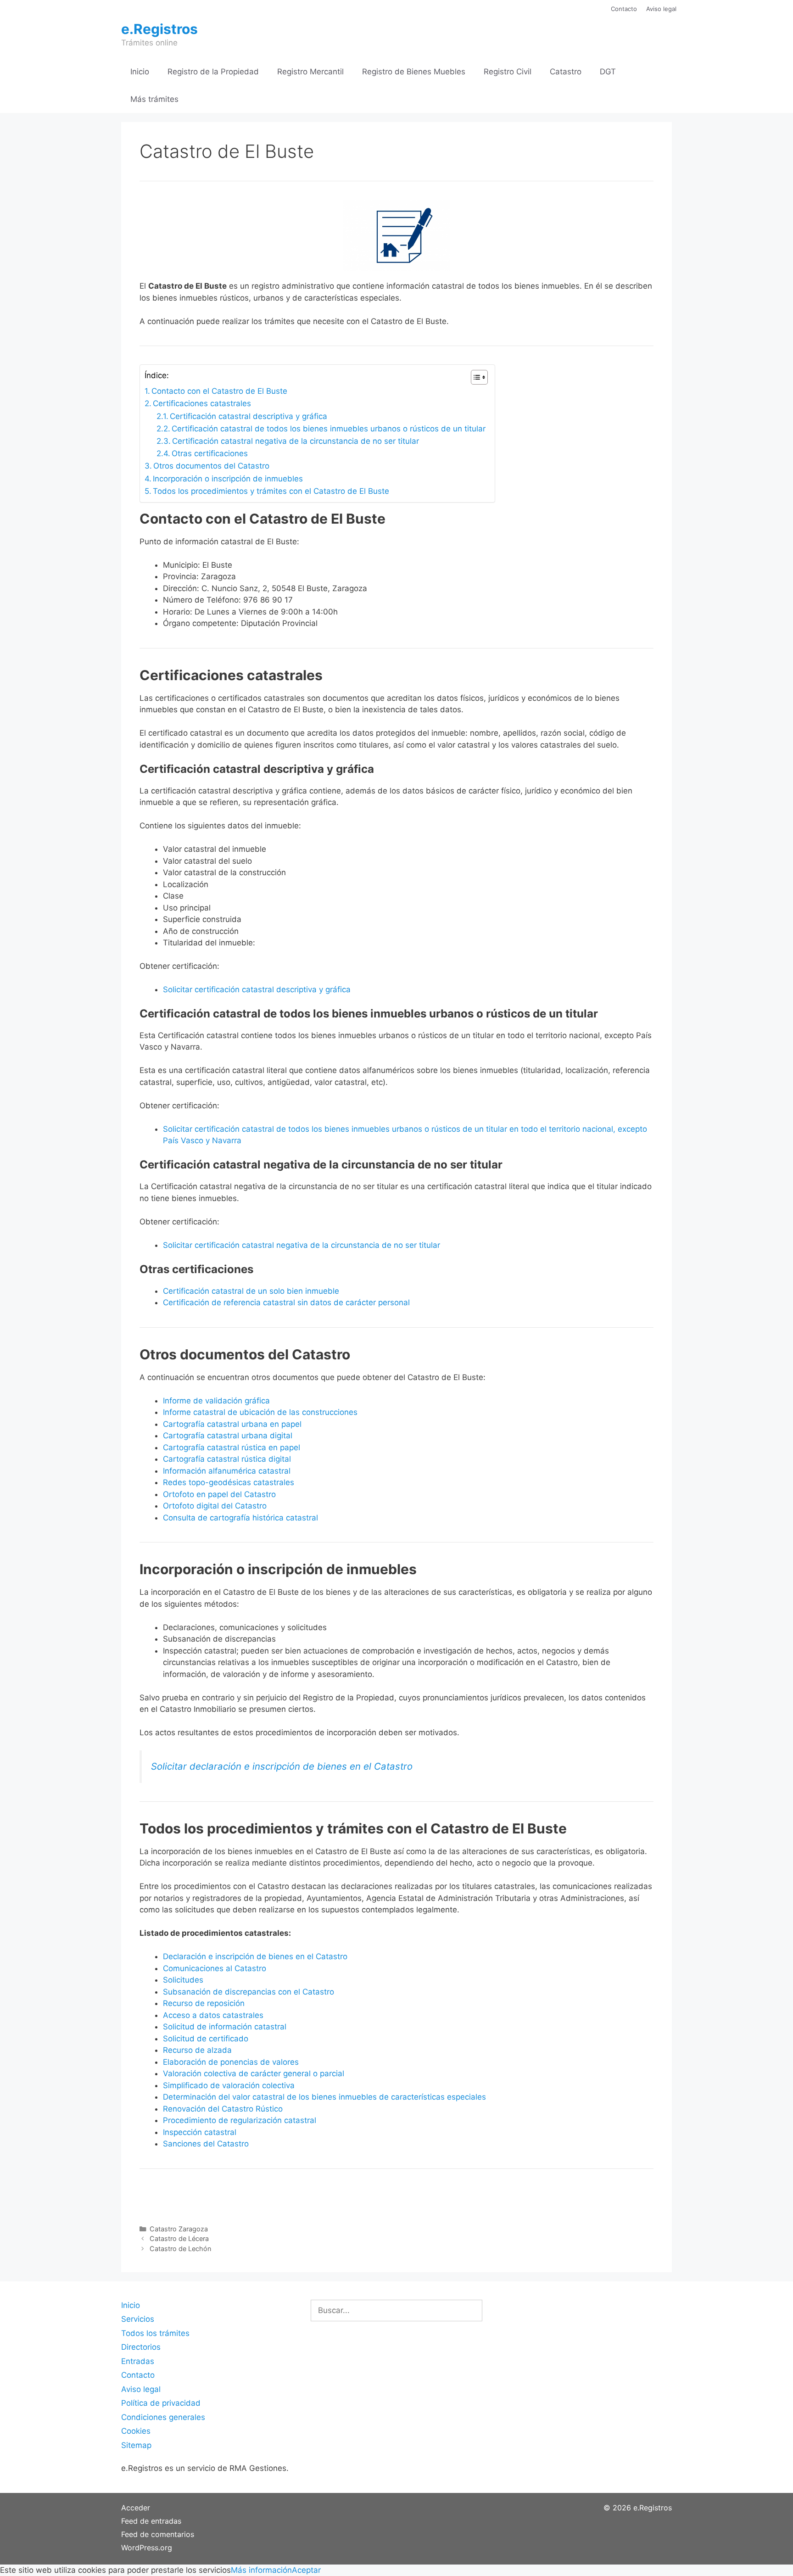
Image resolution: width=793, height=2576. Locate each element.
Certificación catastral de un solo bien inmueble (251, 1291)
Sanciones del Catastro (206, 2144)
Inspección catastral (200, 2132)
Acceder (136, 2508)
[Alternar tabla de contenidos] (475, 377)
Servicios (138, 2319)
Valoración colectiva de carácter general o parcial (254, 2073)
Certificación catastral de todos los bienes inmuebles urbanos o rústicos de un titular (329, 429)
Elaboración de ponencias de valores (231, 2062)
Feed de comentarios (158, 2534)
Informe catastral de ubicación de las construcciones (260, 1412)
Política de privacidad (161, 2403)
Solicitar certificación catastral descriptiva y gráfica (257, 989)
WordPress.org (147, 2548)
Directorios (141, 2347)
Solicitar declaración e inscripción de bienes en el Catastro (282, 1766)
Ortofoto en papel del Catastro (219, 1494)
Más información (261, 2570)
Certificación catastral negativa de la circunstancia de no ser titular (296, 441)
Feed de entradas (151, 2521)
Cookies (136, 2431)
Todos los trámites (155, 2333)
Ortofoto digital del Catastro (216, 1506)
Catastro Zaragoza (179, 2229)
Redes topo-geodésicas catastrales (229, 1482)
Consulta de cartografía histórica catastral (240, 1518)
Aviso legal (661, 9)
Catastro (566, 72)
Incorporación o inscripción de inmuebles (228, 479)
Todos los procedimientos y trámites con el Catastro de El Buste (271, 491)
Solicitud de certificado (206, 2039)
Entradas (138, 2361)
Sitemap (136, 2445)
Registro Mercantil (310, 72)
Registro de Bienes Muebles (414, 72)
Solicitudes (183, 1980)
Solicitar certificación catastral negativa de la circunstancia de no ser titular (302, 1245)
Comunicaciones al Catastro (215, 1968)
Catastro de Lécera (179, 2238)
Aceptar (306, 2570)
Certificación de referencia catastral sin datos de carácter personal (286, 1302)
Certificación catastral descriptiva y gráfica (249, 416)
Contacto (624, 9)
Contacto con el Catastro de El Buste (219, 391)
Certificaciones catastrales (202, 403)
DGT (608, 72)
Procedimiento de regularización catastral (240, 2120)
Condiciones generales (163, 2417)
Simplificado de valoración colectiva (229, 2085)
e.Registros (159, 29)
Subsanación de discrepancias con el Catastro (249, 1992)
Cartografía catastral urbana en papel (232, 1424)
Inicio (140, 72)
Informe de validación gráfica (216, 1401)
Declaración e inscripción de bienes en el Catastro (255, 1956)
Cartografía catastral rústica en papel (232, 1447)
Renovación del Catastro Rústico (223, 2109)
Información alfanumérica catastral (227, 1471)
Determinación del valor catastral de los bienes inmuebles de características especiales (324, 2097)
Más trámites (154, 99)
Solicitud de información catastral (225, 2027)
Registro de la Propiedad (213, 72)
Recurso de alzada (197, 2050)
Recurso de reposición (204, 2003)
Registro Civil (508, 72)
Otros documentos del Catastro (211, 466)
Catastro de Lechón (180, 2249)
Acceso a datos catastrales (213, 2015)
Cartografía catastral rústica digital (227, 1459)
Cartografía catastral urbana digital (228, 1436)
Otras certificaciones (210, 453)
